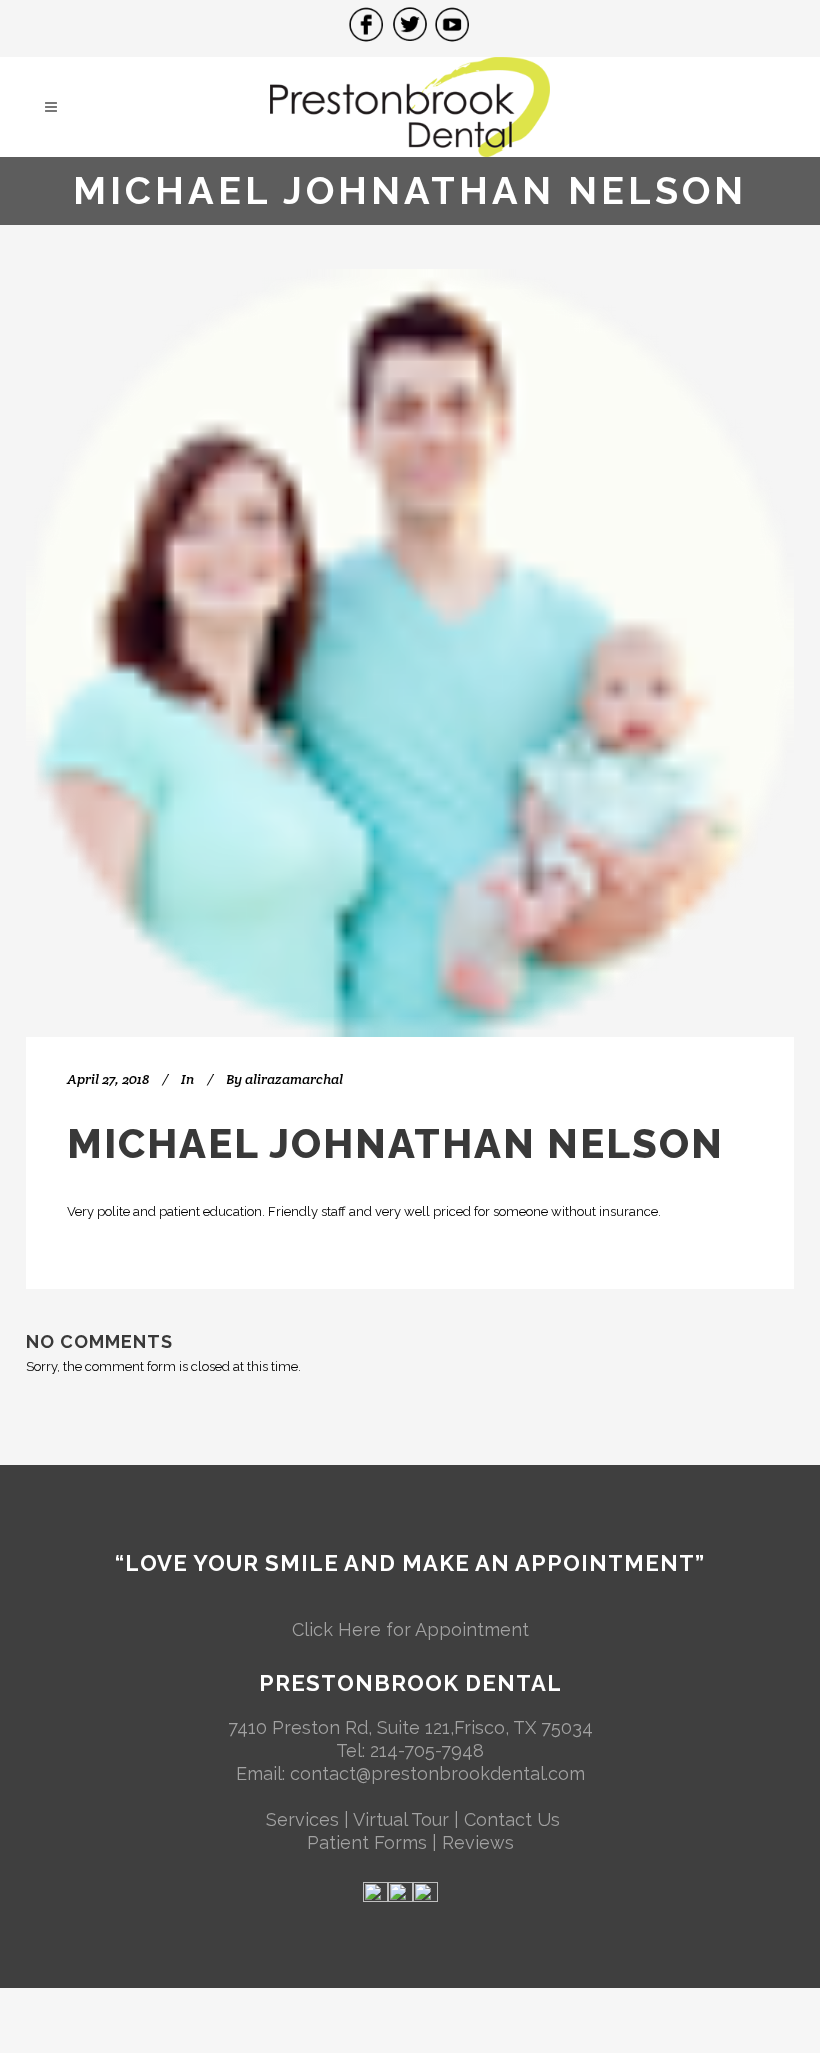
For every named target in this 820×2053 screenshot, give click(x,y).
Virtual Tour (401, 1819)
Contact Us (512, 1819)
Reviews (478, 1842)
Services (302, 1819)
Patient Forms (369, 1842)
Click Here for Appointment (410, 1629)
